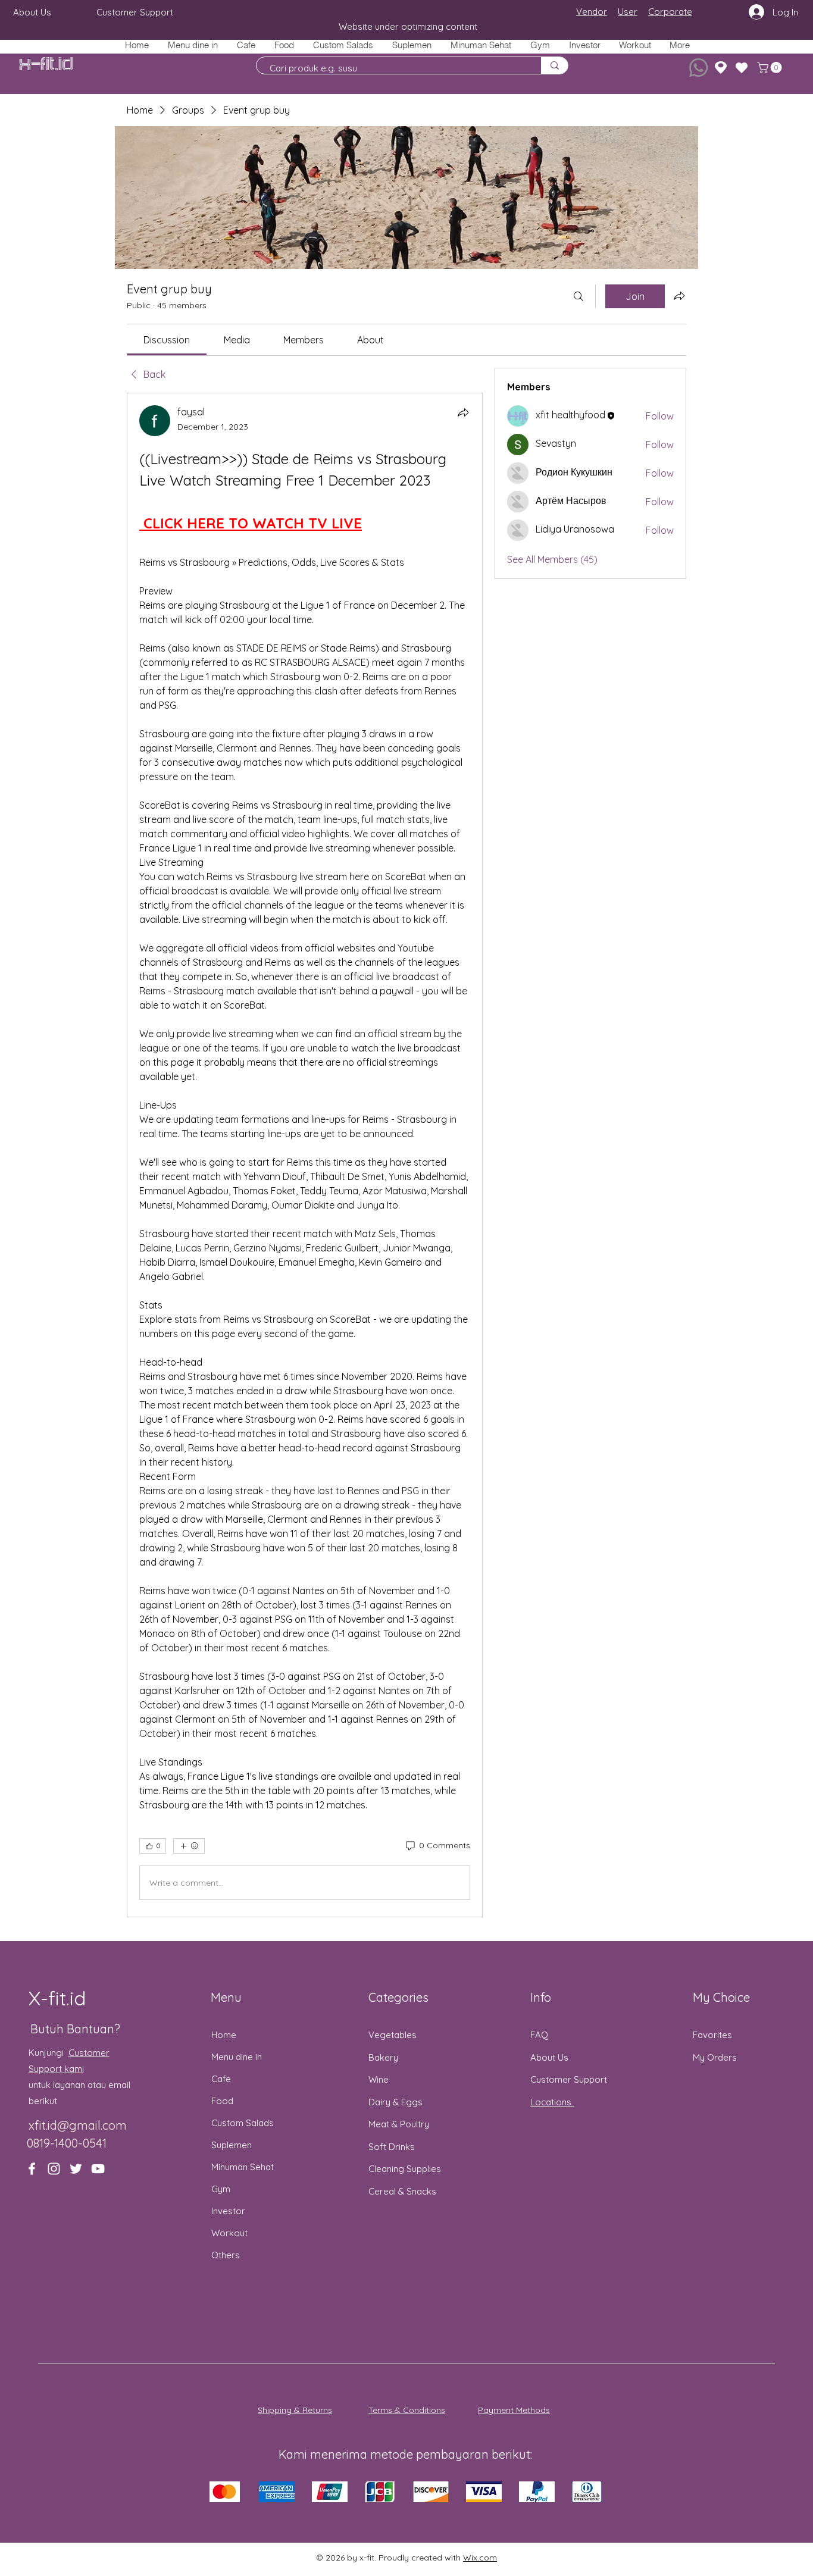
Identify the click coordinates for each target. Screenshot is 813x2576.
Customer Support (569, 2079)
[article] (305, 1155)
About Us (549, 2057)
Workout (229, 2233)
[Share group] (679, 296)
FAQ (539, 2035)
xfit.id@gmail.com (78, 2125)
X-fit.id (46, 65)
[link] (167, 340)
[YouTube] (98, 2169)
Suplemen (232, 2145)
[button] (284, 45)
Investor (228, 2211)
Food (222, 2101)
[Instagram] (54, 2169)
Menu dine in (237, 2057)
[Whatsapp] (698, 68)
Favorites (712, 2035)
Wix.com (480, 2558)
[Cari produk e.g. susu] (554, 65)
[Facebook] (32, 2169)
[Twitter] (76, 2169)
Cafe (221, 2079)
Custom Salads (243, 2123)
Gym (221, 2189)
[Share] (463, 412)
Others (226, 2255)
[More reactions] (189, 1846)
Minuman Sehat (243, 2167)
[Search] (579, 296)
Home (224, 2035)
